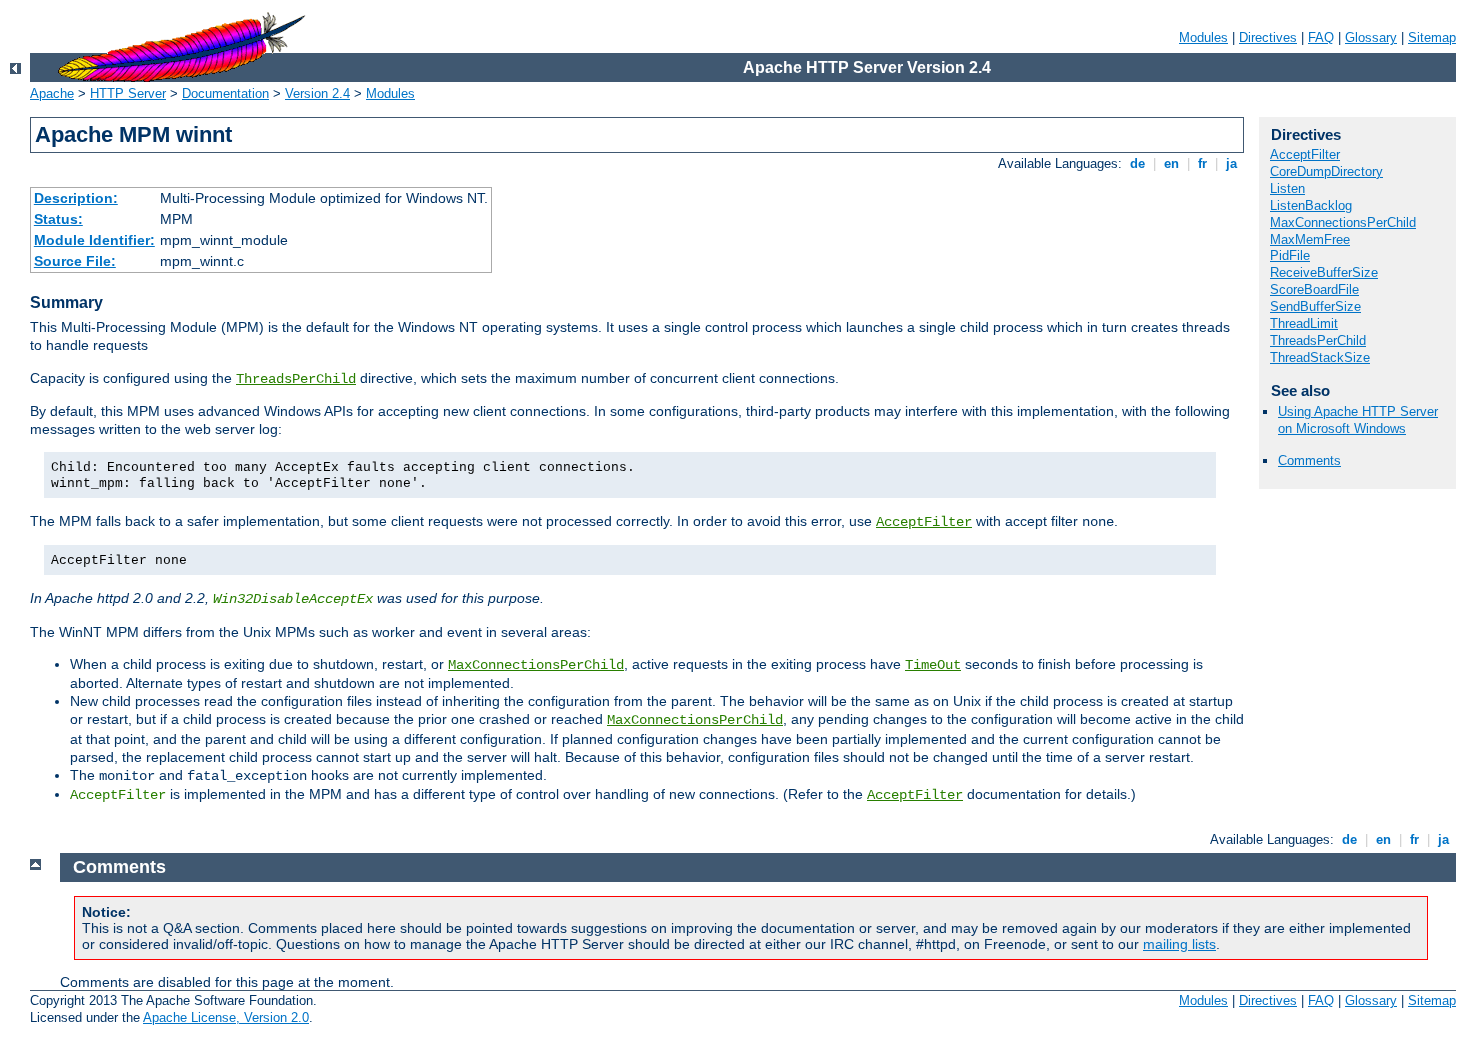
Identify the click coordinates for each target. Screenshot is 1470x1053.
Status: (58, 219)
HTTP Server (128, 93)
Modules (1203, 37)
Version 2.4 (317, 93)
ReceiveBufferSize (1324, 272)
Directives (1268, 37)
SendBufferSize (1315, 306)
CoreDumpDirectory (1326, 171)
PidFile (1290, 255)
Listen (1287, 188)
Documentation (225, 93)
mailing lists (1179, 944)
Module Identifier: (94, 240)
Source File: (75, 261)
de (1137, 163)
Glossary (1371, 37)
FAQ (1321, 37)
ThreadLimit (1304, 323)
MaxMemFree (1310, 239)
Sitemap (1432, 37)
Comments (1309, 460)
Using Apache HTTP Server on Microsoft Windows (1358, 420)
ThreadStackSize (1320, 357)
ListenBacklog (1311, 205)
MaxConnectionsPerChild (536, 665)
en (1171, 163)
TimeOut (933, 665)
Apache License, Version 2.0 (226, 1017)
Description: (76, 198)
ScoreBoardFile (1314, 289)
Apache (52, 93)
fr (1202, 163)
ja (1231, 163)
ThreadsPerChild (296, 379)
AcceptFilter (924, 522)
